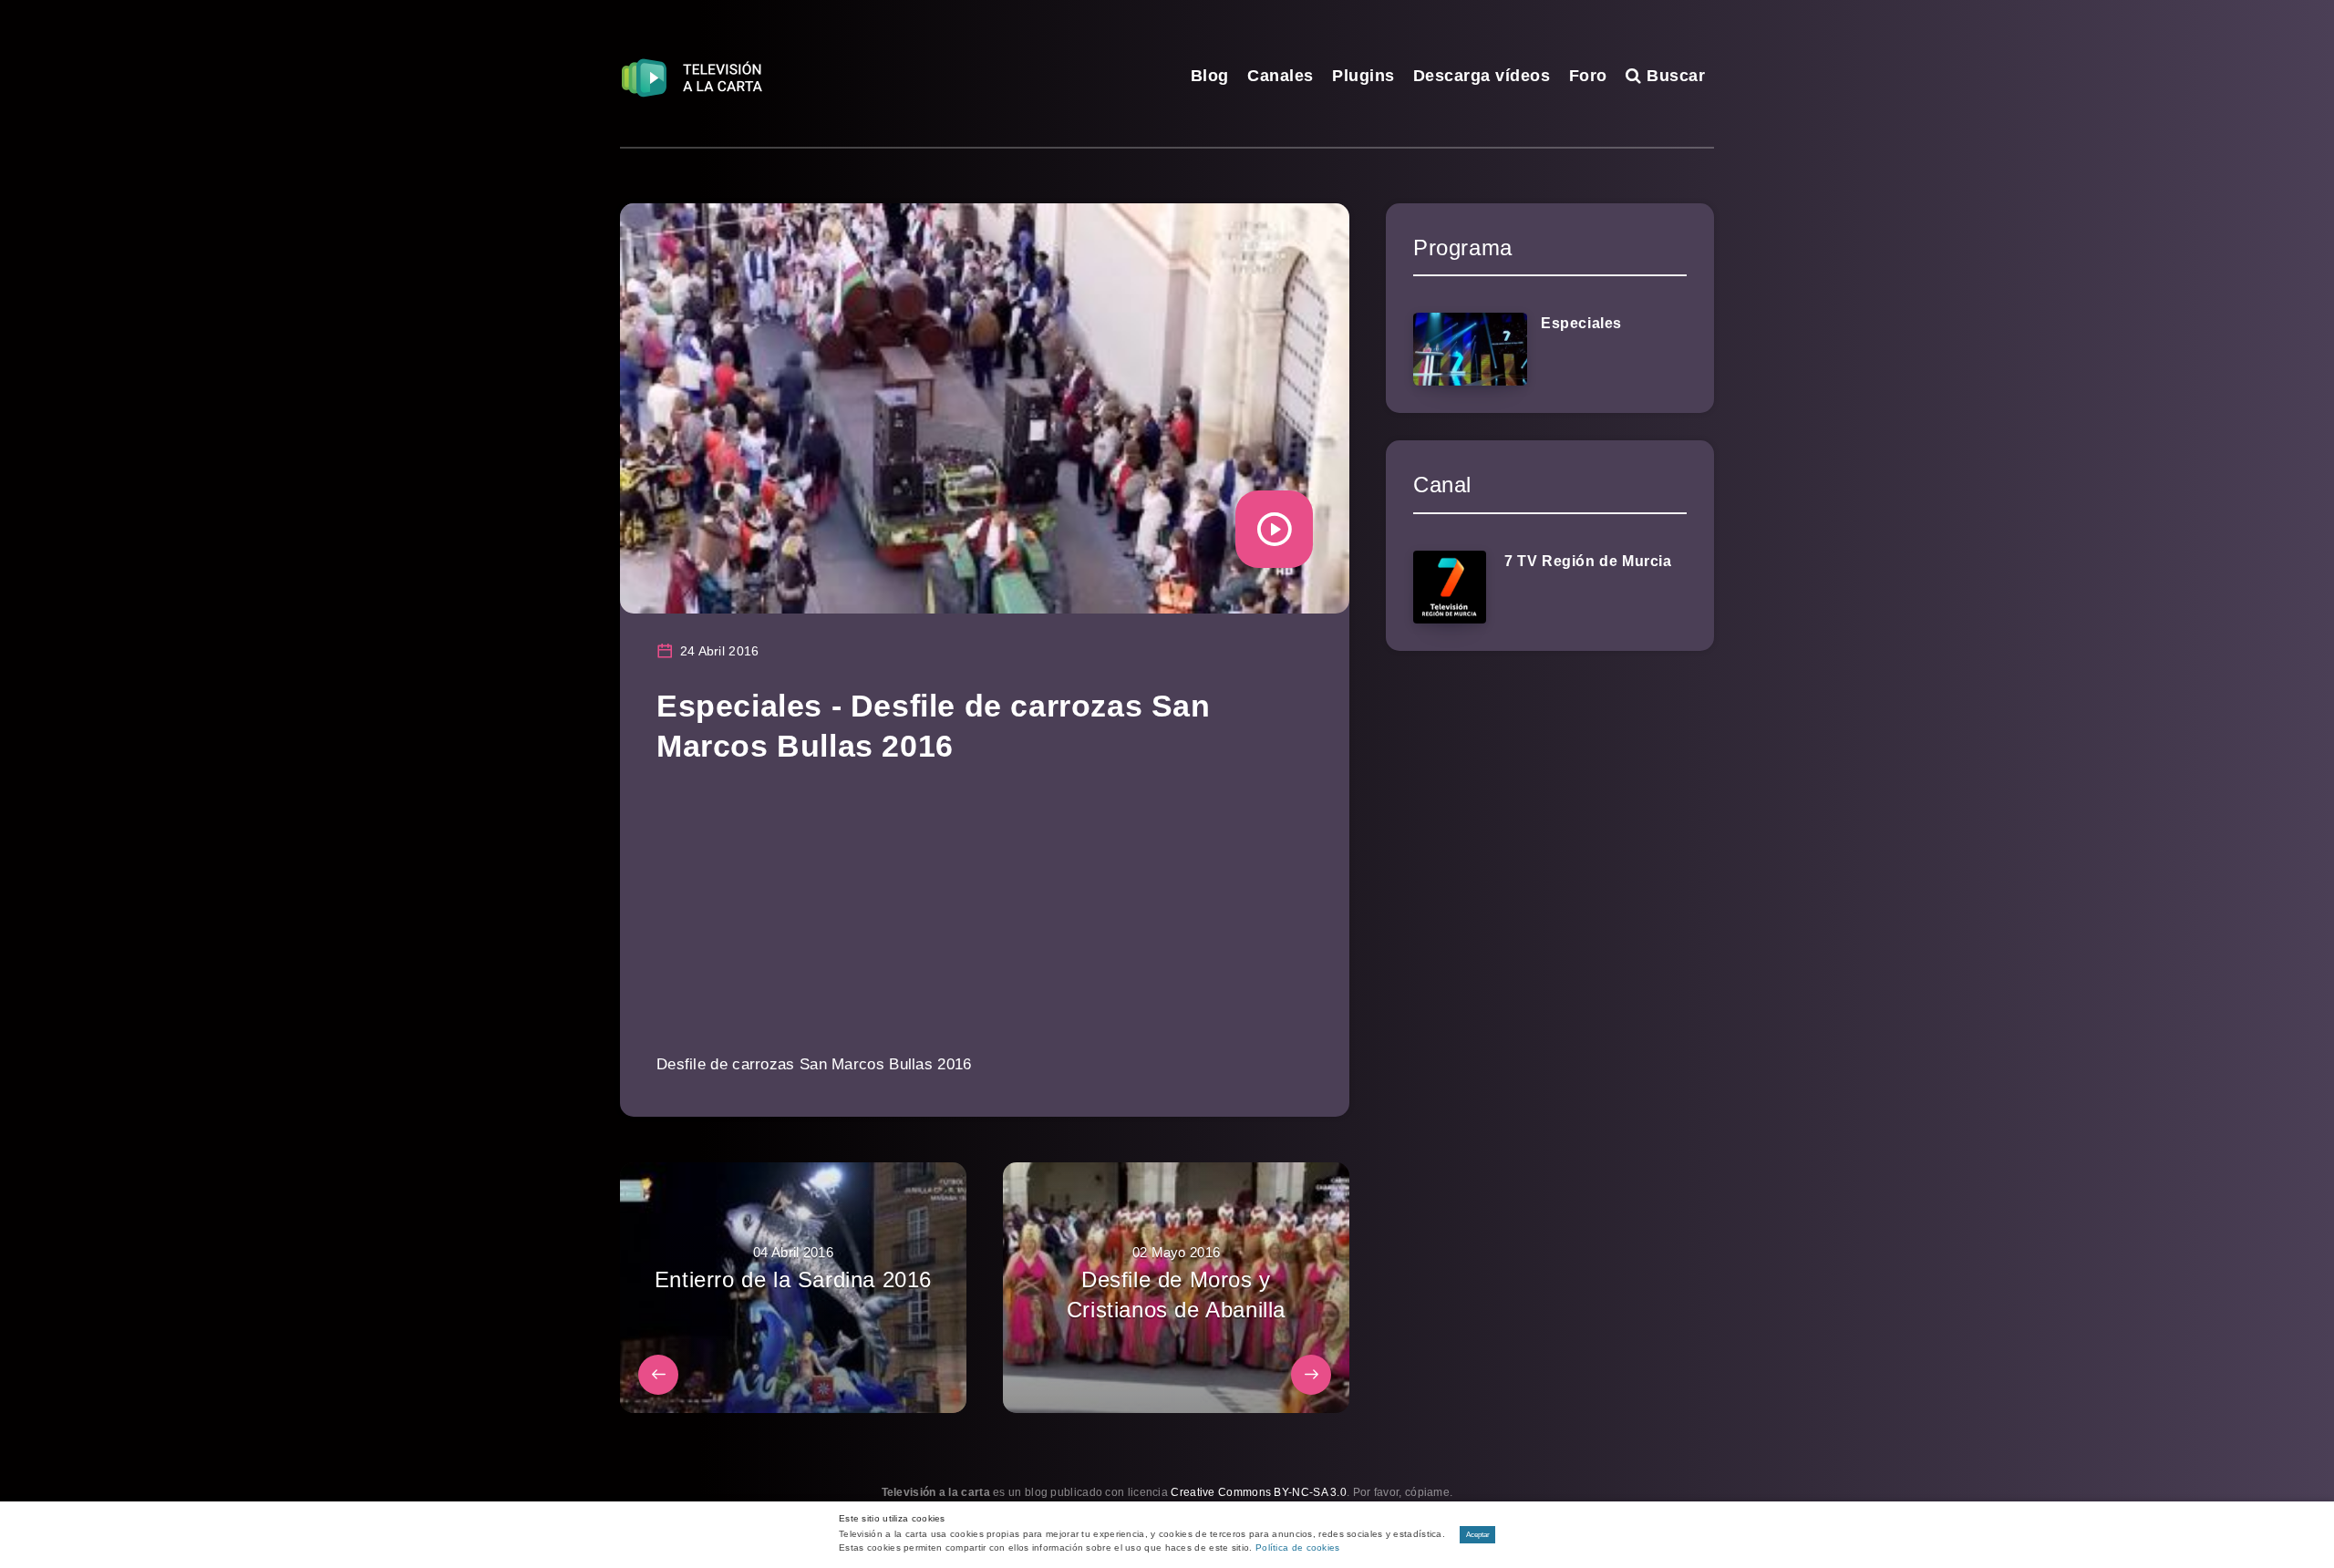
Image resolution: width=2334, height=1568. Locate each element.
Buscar (1673, 76)
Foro (1588, 76)
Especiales (1581, 323)
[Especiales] (1470, 349)
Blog (1210, 76)
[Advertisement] (985, 922)
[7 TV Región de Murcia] (1450, 587)
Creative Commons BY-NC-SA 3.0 (1259, 1492)
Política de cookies (1298, 1547)
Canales (1281, 76)
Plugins (1363, 76)
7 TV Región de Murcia (1588, 561)
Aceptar (1478, 1535)
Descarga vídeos (1482, 76)
